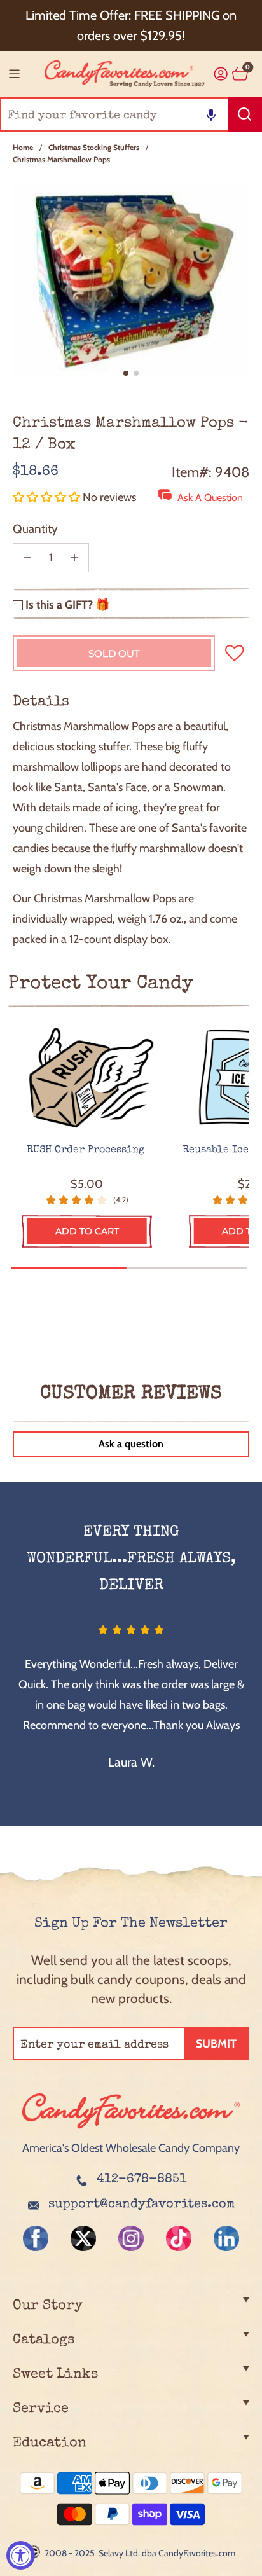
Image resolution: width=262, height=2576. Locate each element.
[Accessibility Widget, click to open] (21, 2555)
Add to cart (87, 1231)
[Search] (245, 114)
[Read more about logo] (131, 2130)
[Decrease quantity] (27, 558)
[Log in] (221, 74)
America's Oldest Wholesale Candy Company (131, 2148)
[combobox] (131, 114)
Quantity (35, 529)
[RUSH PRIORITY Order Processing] (87, 1078)
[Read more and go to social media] (36, 2238)
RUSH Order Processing (87, 1150)
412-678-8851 (141, 2180)
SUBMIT (216, 2044)
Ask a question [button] (131, 1444)
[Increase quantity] (74, 558)
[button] (211, 114)
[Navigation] (14, 74)
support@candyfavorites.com (141, 2205)
